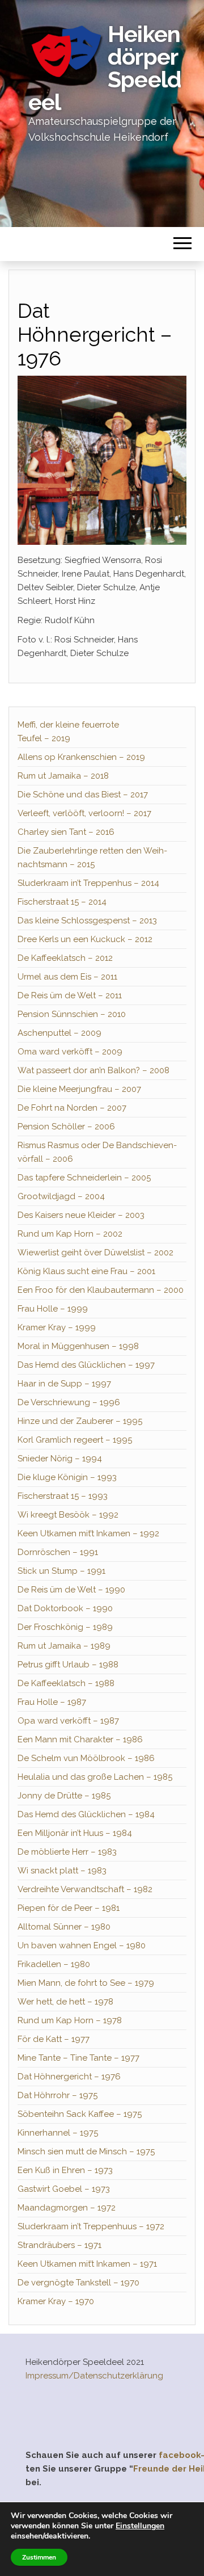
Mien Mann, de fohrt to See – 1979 (86, 1983)
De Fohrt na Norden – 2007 (72, 1108)
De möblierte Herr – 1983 (67, 1852)
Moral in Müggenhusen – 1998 (78, 1346)
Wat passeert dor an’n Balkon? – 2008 (93, 1070)
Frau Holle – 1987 (52, 1702)
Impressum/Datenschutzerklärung (94, 2376)
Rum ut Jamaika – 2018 (63, 776)
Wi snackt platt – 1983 (62, 1871)
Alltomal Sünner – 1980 (64, 1927)
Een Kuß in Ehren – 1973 (65, 2170)
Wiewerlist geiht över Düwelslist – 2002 (95, 1253)
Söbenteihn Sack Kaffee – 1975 (80, 2114)
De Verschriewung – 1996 (69, 1402)
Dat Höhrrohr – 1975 (58, 2095)
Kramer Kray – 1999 (57, 1327)
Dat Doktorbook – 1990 (65, 1608)
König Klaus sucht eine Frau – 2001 (86, 1271)
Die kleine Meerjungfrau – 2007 (79, 1089)
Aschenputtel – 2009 (59, 1033)
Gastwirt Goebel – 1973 (64, 2189)
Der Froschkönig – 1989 (65, 1627)
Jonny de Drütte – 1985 (64, 1796)
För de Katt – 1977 (54, 2039)
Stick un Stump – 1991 (61, 1571)
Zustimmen (39, 2557)
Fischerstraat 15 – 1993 (63, 1496)
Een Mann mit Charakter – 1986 (80, 1739)
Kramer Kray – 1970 (56, 2301)
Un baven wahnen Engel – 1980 (82, 1945)
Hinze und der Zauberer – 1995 (80, 1421)
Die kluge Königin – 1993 (67, 1477)
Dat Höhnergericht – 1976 (69, 2077)
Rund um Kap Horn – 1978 (70, 2020)
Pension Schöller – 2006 (66, 1127)
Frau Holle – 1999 (53, 1309)
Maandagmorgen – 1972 (67, 2208)
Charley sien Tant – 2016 (66, 832)
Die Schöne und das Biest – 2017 (83, 795)
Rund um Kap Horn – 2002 (70, 1234)
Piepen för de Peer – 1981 (69, 1908)
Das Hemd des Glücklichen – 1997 (86, 1365)
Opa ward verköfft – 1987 (68, 1721)
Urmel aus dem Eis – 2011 (67, 977)
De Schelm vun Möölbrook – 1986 (86, 1758)
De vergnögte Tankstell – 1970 (78, 2283)
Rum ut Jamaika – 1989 (64, 1646)
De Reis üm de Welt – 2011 (70, 995)
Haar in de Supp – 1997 (64, 1384)
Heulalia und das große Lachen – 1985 (95, 1777)
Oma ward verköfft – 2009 (70, 1052)
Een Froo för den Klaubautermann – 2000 (101, 1290)
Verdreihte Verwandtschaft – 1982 (85, 1889)
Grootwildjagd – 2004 (61, 1196)
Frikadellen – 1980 (54, 1964)
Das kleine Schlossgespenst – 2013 (87, 921)
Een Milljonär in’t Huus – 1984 (75, 1833)
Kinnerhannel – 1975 (58, 2133)
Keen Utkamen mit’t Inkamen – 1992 (88, 1533)
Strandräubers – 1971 (59, 2245)
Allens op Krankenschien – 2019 (81, 757)
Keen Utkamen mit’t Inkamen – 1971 (87, 2264)
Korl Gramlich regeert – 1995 (75, 1440)
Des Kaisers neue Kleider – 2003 (81, 1215)
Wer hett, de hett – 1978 (65, 2002)
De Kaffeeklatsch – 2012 (65, 958)
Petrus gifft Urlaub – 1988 (68, 1665)
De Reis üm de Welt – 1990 (71, 1590)
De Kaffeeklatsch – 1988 (66, 1683)
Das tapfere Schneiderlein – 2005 (84, 1178)
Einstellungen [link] (140, 2526)
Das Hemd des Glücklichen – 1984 (86, 1814)
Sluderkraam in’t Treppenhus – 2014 (88, 883)
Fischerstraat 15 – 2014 (62, 902)
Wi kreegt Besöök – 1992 (68, 1515)
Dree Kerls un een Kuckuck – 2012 (85, 939)
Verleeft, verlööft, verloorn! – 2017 (84, 813)
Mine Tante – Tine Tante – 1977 (78, 2058)
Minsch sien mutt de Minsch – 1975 (86, 2151)
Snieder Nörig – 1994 (60, 1459)
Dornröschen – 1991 (58, 1552)
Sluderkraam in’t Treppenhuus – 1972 (91, 2226)
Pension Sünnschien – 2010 (72, 1014)
